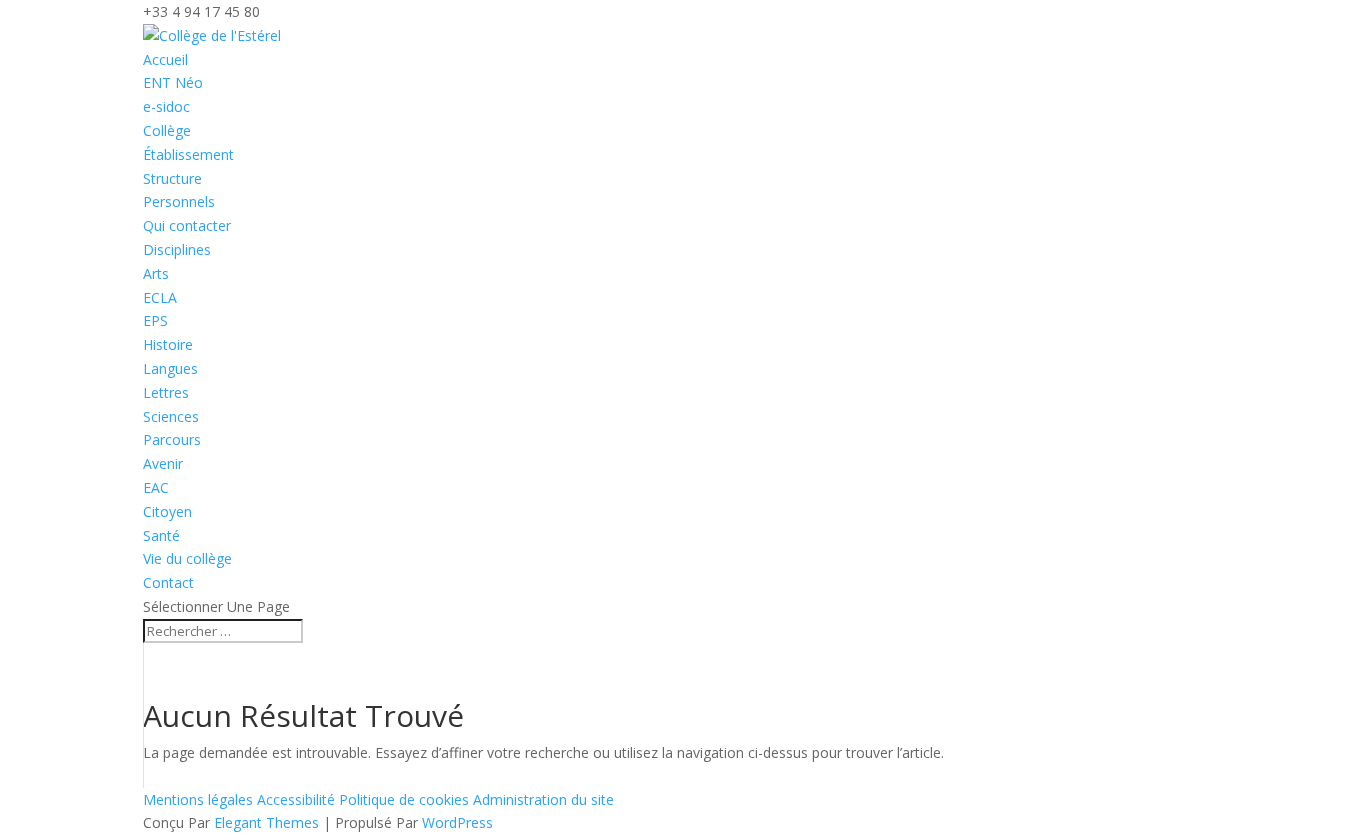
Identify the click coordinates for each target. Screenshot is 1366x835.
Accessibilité (298, 799)
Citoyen (167, 511)
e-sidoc (166, 106)
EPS (155, 320)
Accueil (165, 59)
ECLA (160, 297)
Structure (172, 178)
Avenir (163, 463)
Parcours (172, 439)
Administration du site (543, 799)
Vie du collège (187, 558)
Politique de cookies (406, 799)
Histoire (168, 344)
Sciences (171, 416)
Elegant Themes (266, 822)
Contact (168, 582)
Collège (167, 130)
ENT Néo (173, 82)
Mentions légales (200, 799)
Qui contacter (187, 225)
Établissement (188, 154)
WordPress (457, 822)
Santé (161, 535)
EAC (156, 487)
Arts (156, 273)
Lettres (166, 392)
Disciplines (177, 249)
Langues (170, 368)
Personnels (179, 201)
